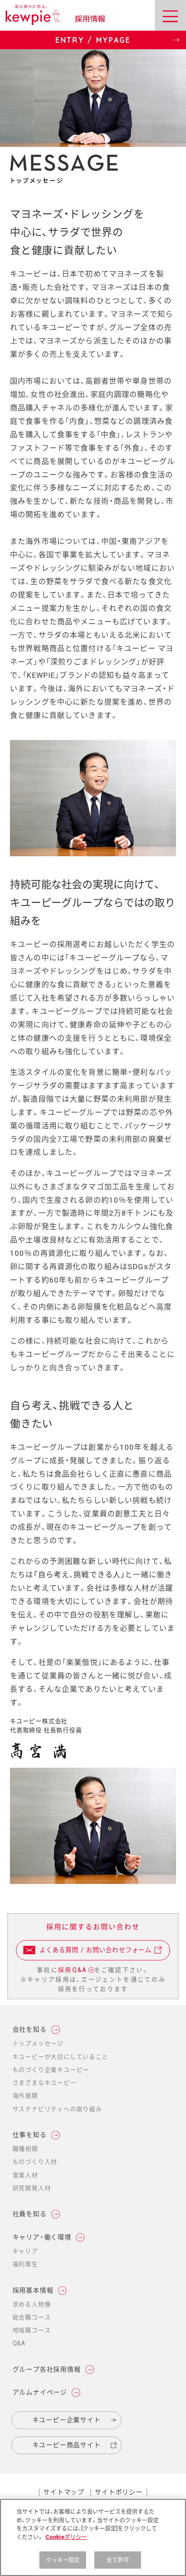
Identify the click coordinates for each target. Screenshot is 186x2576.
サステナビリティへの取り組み (57, 2109)
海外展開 (25, 2096)
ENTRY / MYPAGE (65, 42)
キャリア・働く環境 (42, 2237)
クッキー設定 (63, 2560)
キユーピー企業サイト (67, 2420)
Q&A (19, 2343)
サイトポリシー (119, 2492)
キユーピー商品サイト (56, 2448)
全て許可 (118, 2560)
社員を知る (30, 2214)
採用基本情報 (33, 2290)
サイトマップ (64, 2492)
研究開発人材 (32, 2188)
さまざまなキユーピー (45, 2083)
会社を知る (30, 2030)
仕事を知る (30, 2135)
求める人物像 (32, 2304)
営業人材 (25, 2175)
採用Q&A (72, 1970)
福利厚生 (25, 2264)
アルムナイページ (40, 2393)
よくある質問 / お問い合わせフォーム (86, 1954)
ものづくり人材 (35, 2162)
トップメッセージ (38, 2043)
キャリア (25, 2251)
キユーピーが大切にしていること (61, 2057)
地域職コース (32, 2330)
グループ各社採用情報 (47, 2370)
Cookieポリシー (66, 2537)
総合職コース (32, 2317)
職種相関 (25, 2149)
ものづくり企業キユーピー (51, 2070)
